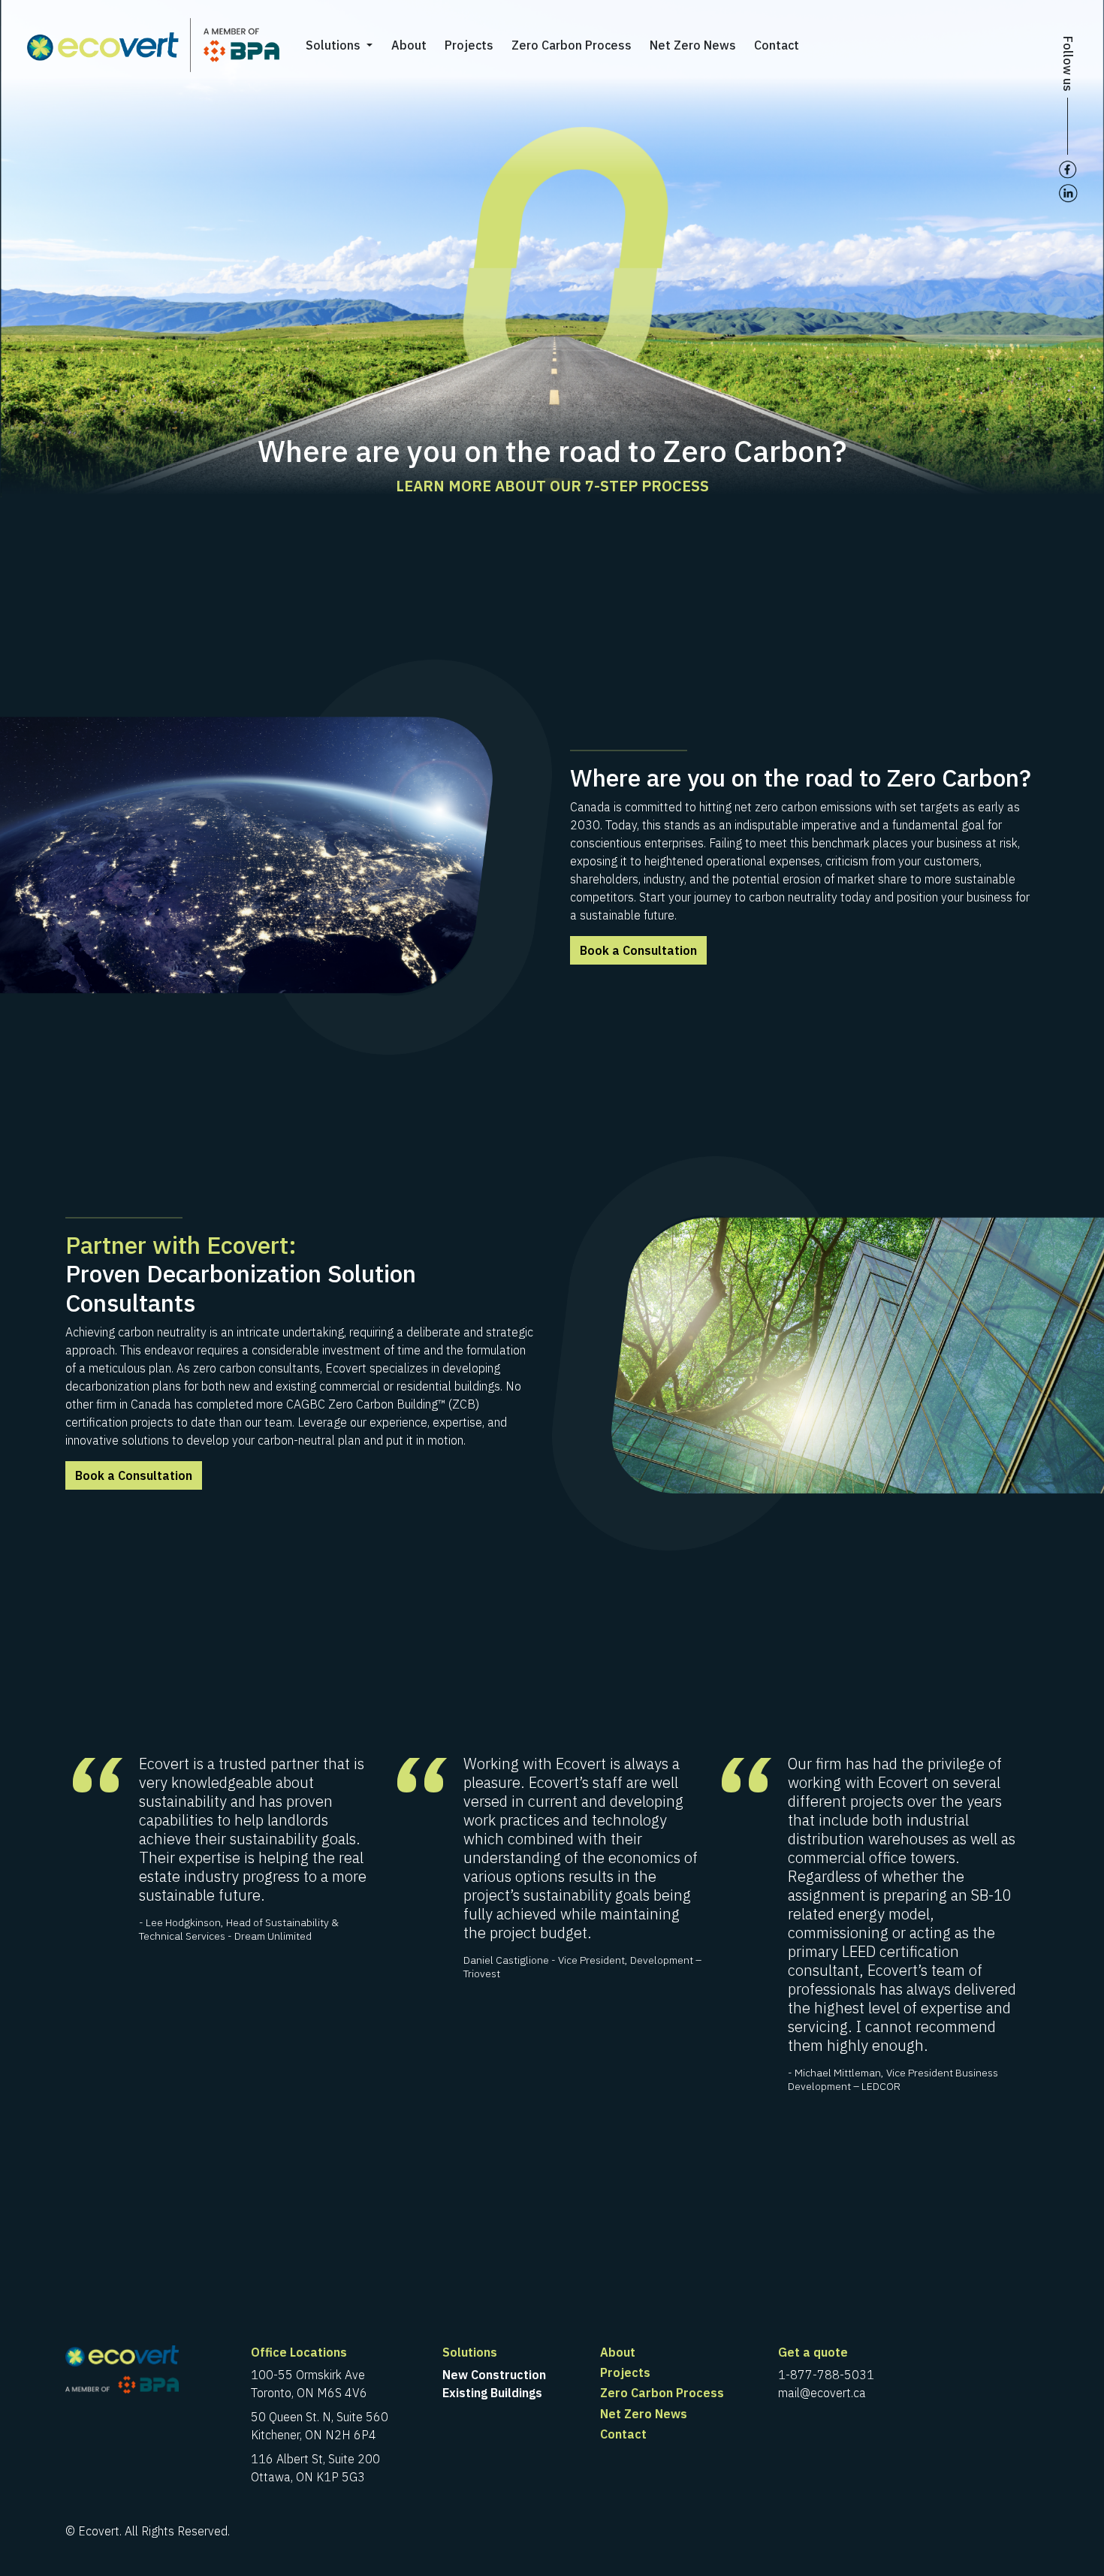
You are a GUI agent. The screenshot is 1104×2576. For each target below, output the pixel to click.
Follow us (1068, 64)
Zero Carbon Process (572, 45)
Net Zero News (693, 45)
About (409, 45)
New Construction (494, 2375)
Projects (469, 45)
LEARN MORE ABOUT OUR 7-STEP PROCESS (552, 486)
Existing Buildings (492, 2393)
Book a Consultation (638, 950)
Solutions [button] (335, 45)
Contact (777, 45)
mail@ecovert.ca (822, 2393)
